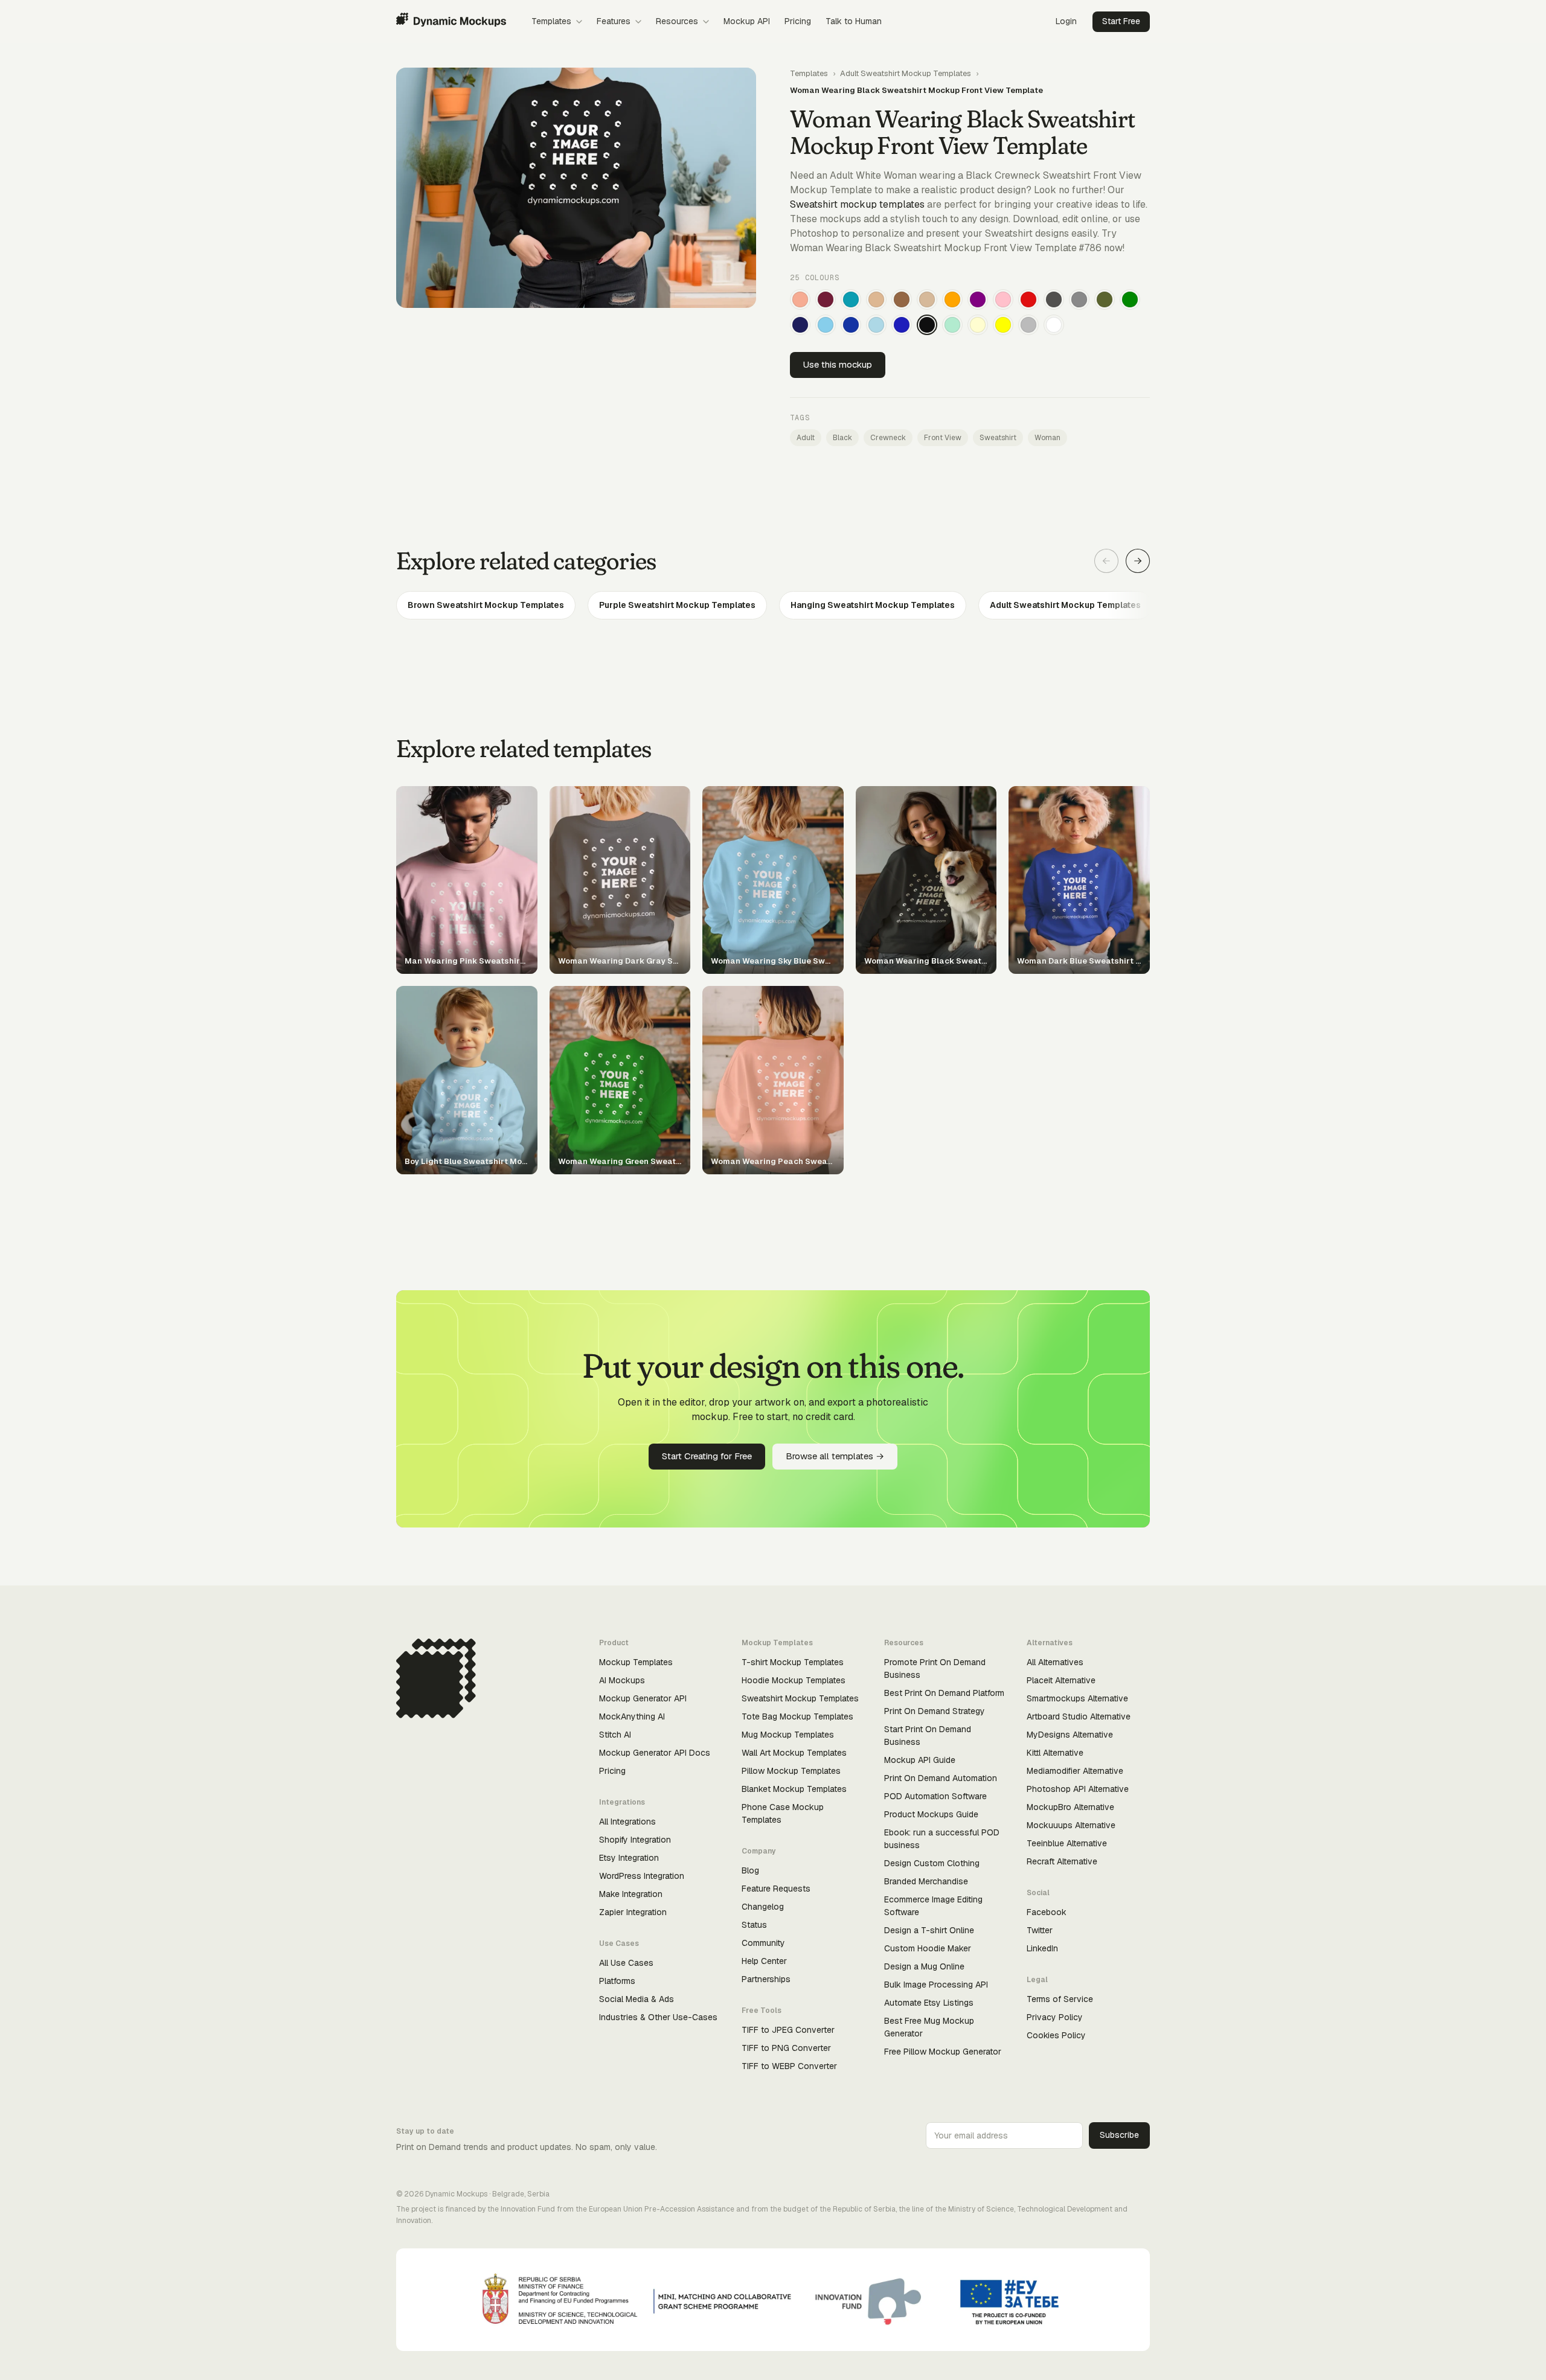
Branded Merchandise (926, 1881)
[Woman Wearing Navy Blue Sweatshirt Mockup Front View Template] (800, 325)
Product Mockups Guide (931, 1814)
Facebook (1047, 1912)
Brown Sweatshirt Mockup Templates (486, 605)
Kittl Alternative (1055, 1753)
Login (1066, 21)
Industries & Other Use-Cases (658, 2017)
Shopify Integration (635, 1840)
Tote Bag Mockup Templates (797, 1716)
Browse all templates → (835, 1456)
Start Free (1121, 21)
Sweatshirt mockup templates (857, 204)
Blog (750, 1870)
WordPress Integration (642, 1876)
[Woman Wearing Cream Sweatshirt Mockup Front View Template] (978, 325)
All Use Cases (626, 1963)
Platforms (617, 1981)
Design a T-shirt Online (929, 1930)
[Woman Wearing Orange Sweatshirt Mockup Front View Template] (952, 299)
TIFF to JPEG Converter (788, 2030)
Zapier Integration (633, 1912)
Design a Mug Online (924, 1966)
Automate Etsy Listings (929, 2003)
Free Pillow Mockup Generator (943, 2052)
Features (614, 21)
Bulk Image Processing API (936, 1985)
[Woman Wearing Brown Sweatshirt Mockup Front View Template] (902, 299)
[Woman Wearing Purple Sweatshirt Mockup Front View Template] (978, 299)
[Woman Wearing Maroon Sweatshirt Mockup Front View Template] (826, 299)
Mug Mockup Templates (788, 1735)
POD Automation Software (935, 1796)
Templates (551, 21)
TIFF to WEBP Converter (789, 2066)
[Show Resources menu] (706, 22)
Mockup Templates (636, 1662)
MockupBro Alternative (1070, 1807)
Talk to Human (854, 21)
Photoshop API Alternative (1078, 1789)
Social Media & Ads (637, 1999)
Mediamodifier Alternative (1075, 1771)
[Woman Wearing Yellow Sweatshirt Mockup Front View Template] (1003, 325)
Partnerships (766, 1979)
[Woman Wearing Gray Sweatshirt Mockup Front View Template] (1079, 299)
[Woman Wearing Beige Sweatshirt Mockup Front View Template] (927, 299)
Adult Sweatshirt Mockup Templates (906, 73)
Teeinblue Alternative (1067, 1843)
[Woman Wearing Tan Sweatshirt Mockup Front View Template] (876, 299)
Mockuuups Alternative (1071, 1825)
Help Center (764, 1961)
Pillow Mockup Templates (791, 1771)
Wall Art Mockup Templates (794, 1753)
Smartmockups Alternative (1077, 1698)
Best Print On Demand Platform (944, 1693)
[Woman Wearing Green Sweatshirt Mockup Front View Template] (1130, 299)
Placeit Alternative (1061, 1680)
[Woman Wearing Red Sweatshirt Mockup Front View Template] (1028, 299)
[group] (773, 605)
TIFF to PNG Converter (786, 2048)
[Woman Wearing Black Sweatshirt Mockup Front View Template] (927, 325)
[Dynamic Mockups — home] (451, 22)
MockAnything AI (632, 1716)
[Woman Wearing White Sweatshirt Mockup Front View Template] (1054, 325)
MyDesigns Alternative (1070, 1735)
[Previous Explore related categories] (1106, 561)
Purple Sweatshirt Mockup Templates (677, 605)
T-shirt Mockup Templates (793, 1662)
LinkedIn (1042, 1948)
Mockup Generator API (643, 1698)
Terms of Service (1060, 1999)
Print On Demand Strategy (935, 1711)
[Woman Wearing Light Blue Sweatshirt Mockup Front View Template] (876, 325)
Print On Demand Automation (941, 1778)
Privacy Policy (1055, 2017)
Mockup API (747, 21)
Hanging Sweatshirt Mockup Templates (873, 605)
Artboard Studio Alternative (1079, 1716)
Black (842, 438)
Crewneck (888, 438)
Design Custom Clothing (932, 1863)
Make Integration (631, 1894)
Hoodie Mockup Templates (794, 1680)
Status (754, 1925)
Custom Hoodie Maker (928, 1948)
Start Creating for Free (707, 1456)
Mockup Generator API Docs (655, 1753)
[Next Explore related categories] (1138, 561)
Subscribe (1119, 2135)
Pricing (798, 21)
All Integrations (627, 1822)
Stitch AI (615, 1735)
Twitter (1040, 1930)
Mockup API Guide (920, 1760)
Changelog (763, 1907)
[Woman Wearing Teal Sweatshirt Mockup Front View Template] (851, 299)
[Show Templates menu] (579, 22)
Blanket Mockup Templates (794, 1789)
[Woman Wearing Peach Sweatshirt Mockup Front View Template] (800, 299)
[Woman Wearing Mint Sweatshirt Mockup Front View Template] (952, 325)
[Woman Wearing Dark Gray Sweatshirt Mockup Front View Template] (1054, 299)
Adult (806, 438)
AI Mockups (622, 1680)
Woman (1047, 438)
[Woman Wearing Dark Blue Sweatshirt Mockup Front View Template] (851, 325)
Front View (943, 438)
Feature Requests (776, 1889)
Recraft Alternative (1062, 1861)
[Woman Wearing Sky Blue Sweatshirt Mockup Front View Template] (826, 325)
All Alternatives (1055, 1662)
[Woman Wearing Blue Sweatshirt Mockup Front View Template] (902, 325)
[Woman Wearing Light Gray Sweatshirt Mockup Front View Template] (1028, 325)
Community (763, 1943)
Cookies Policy (1056, 2035)
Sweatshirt (998, 438)
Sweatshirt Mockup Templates (800, 1698)
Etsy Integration (629, 1858)
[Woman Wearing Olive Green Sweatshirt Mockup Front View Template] (1105, 299)
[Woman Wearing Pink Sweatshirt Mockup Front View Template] (1003, 299)
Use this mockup (838, 364)
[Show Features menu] (638, 22)
